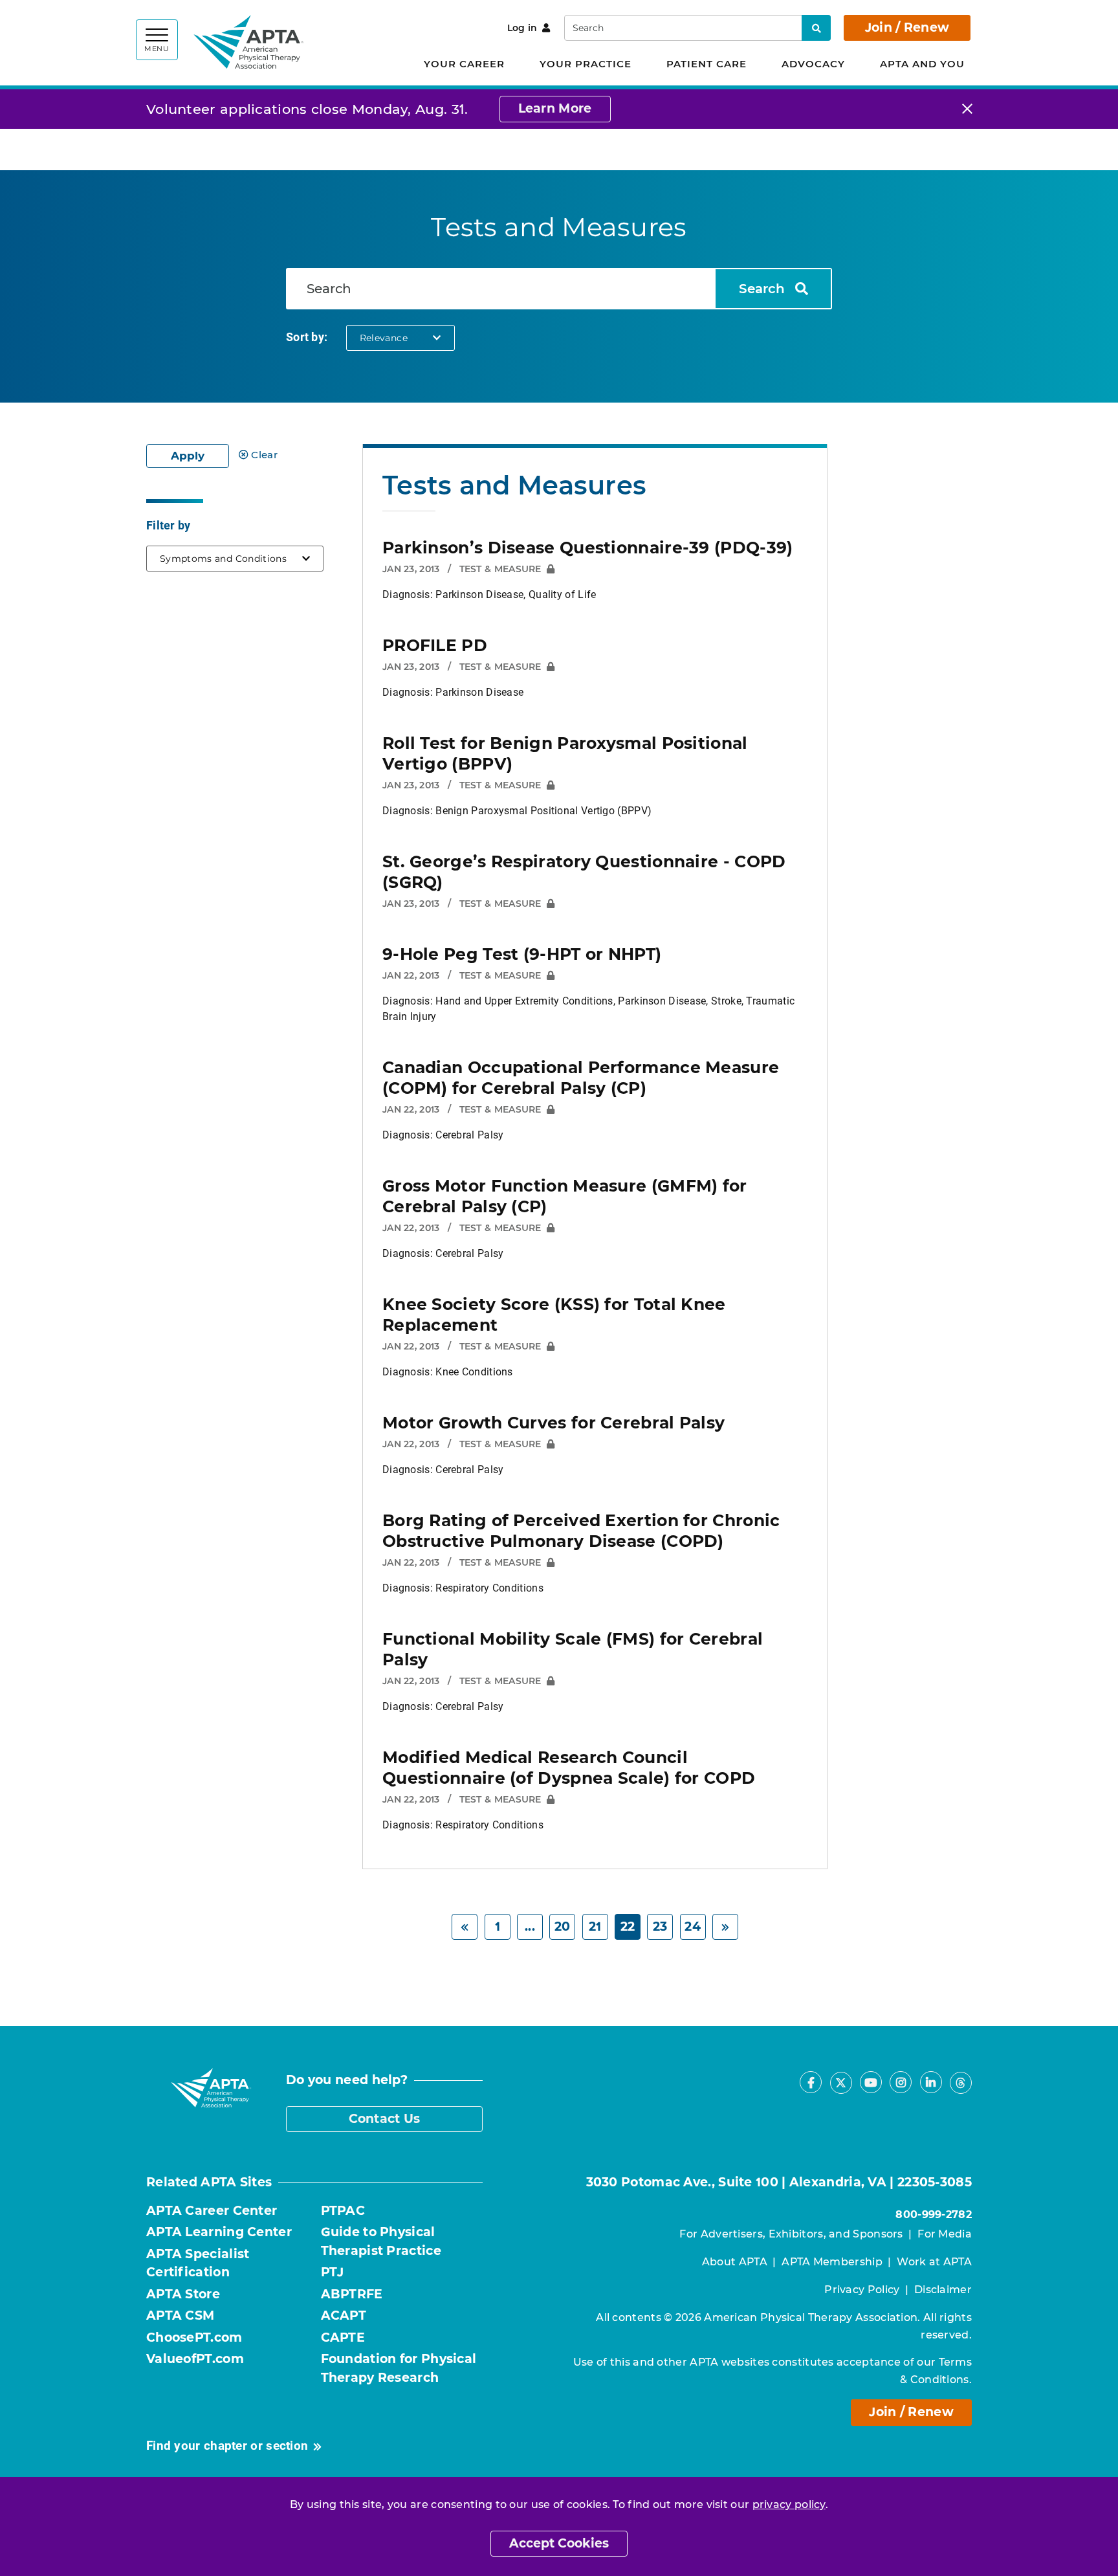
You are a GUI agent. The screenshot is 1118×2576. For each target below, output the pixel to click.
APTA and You (922, 64)
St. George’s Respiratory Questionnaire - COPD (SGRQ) (584, 872)
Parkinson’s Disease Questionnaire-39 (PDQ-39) (588, 548)
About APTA (735, 2262)
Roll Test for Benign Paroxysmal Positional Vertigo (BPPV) (565, 753)
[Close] (967, 109)
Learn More (555, 108)
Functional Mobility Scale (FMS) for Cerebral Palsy (573, 1649)
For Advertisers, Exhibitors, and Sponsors (791, 2234)
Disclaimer (943, 2290)
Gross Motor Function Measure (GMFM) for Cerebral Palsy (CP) (565, 1196)
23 (660, 1926)
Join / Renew (907, 28)
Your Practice (586, 64)
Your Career (464, 64)
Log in (522, 28)
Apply (188, 456)
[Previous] (465, 1927)
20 (563, 1926)
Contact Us (385, 2119)
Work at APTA (934, 2262)
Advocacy (813, 64)
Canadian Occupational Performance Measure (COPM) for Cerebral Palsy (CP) (581, 1078)
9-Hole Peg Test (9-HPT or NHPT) (522, 954)
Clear (264, 455)
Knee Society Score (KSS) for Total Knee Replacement (554, 1315)
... (530, 1926)
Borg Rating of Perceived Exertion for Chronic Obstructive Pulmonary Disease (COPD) (581, 1531)
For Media (945, 2234)
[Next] (725, 1927)
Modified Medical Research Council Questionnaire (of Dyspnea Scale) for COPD (569, 1768)
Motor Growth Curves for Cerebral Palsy (554, 1423)
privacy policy (789, 2504)
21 (595, 1926)
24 (693, 1926)
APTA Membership (832, 2262)
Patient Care (707, 64)
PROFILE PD (435, 645)
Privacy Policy (862, 2290)
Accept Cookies (559, 2543)
